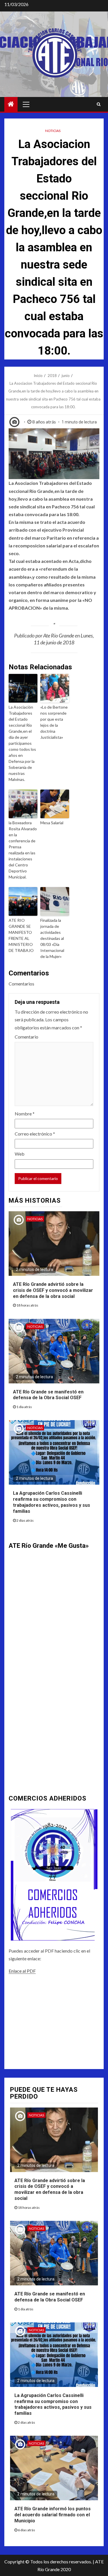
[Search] (99, 104)
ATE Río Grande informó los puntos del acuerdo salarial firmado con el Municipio (53, 2515)
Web (20, 1154)
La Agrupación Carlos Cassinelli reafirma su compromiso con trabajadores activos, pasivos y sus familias (53, 2404)
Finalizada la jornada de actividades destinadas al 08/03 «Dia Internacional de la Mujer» (52, 938)
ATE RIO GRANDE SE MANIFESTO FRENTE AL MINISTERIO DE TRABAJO (21, 935)
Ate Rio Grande (59, 635)
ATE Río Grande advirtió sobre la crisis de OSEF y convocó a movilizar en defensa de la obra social (53, 1290)
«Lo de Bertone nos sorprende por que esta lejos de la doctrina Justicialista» (54, 722)
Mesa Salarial (52, 823)
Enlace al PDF (22, 1971)
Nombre (25, 1114)
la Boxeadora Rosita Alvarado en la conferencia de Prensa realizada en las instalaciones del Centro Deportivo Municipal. (23, 850)
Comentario (26, 1037)
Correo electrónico (35, 1134)
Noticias (53, 131)
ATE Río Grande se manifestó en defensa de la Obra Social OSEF (48, 1395)
